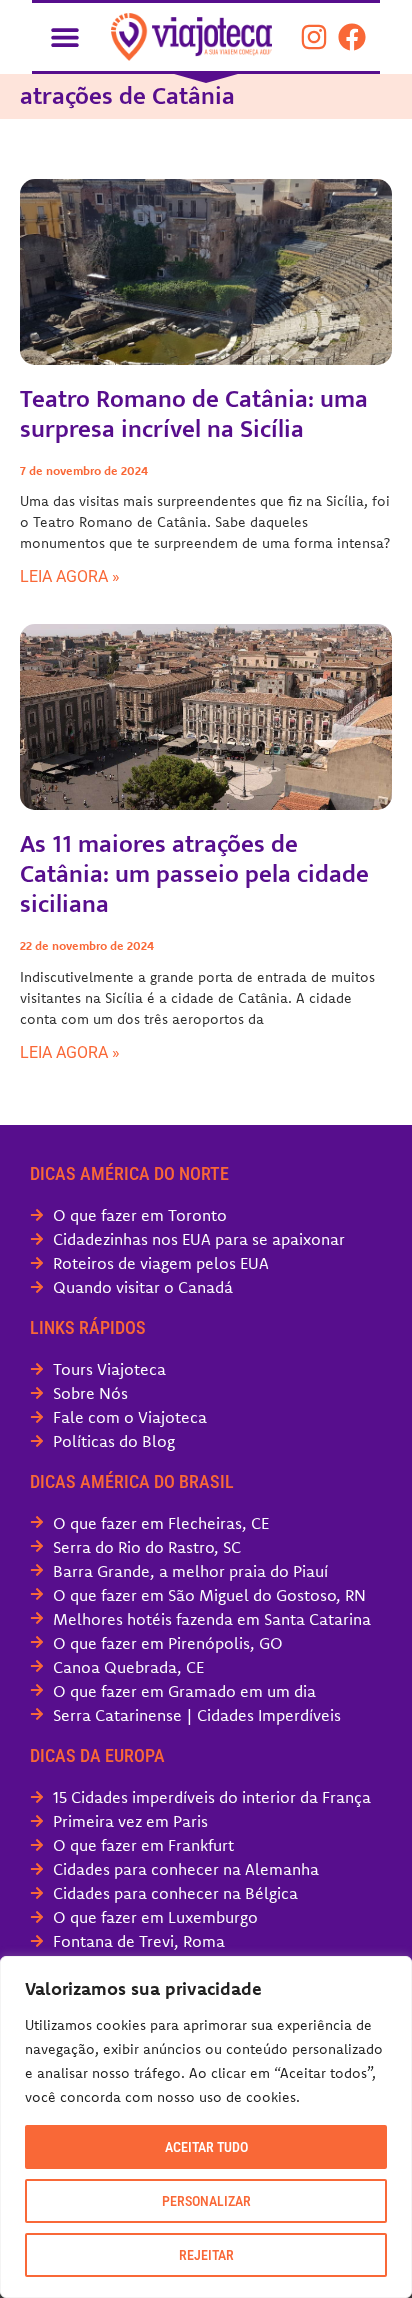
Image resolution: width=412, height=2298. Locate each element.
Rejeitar (206, 2255)
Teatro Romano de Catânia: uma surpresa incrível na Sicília (194, 414)
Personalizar (206, 2201)
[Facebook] (352, 37)
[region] (206, 2127)
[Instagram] (314, 37)
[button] (64, 36)
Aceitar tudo (206, 2147)
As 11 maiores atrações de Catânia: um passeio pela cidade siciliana (194, 874)
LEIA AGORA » (70, 576)
